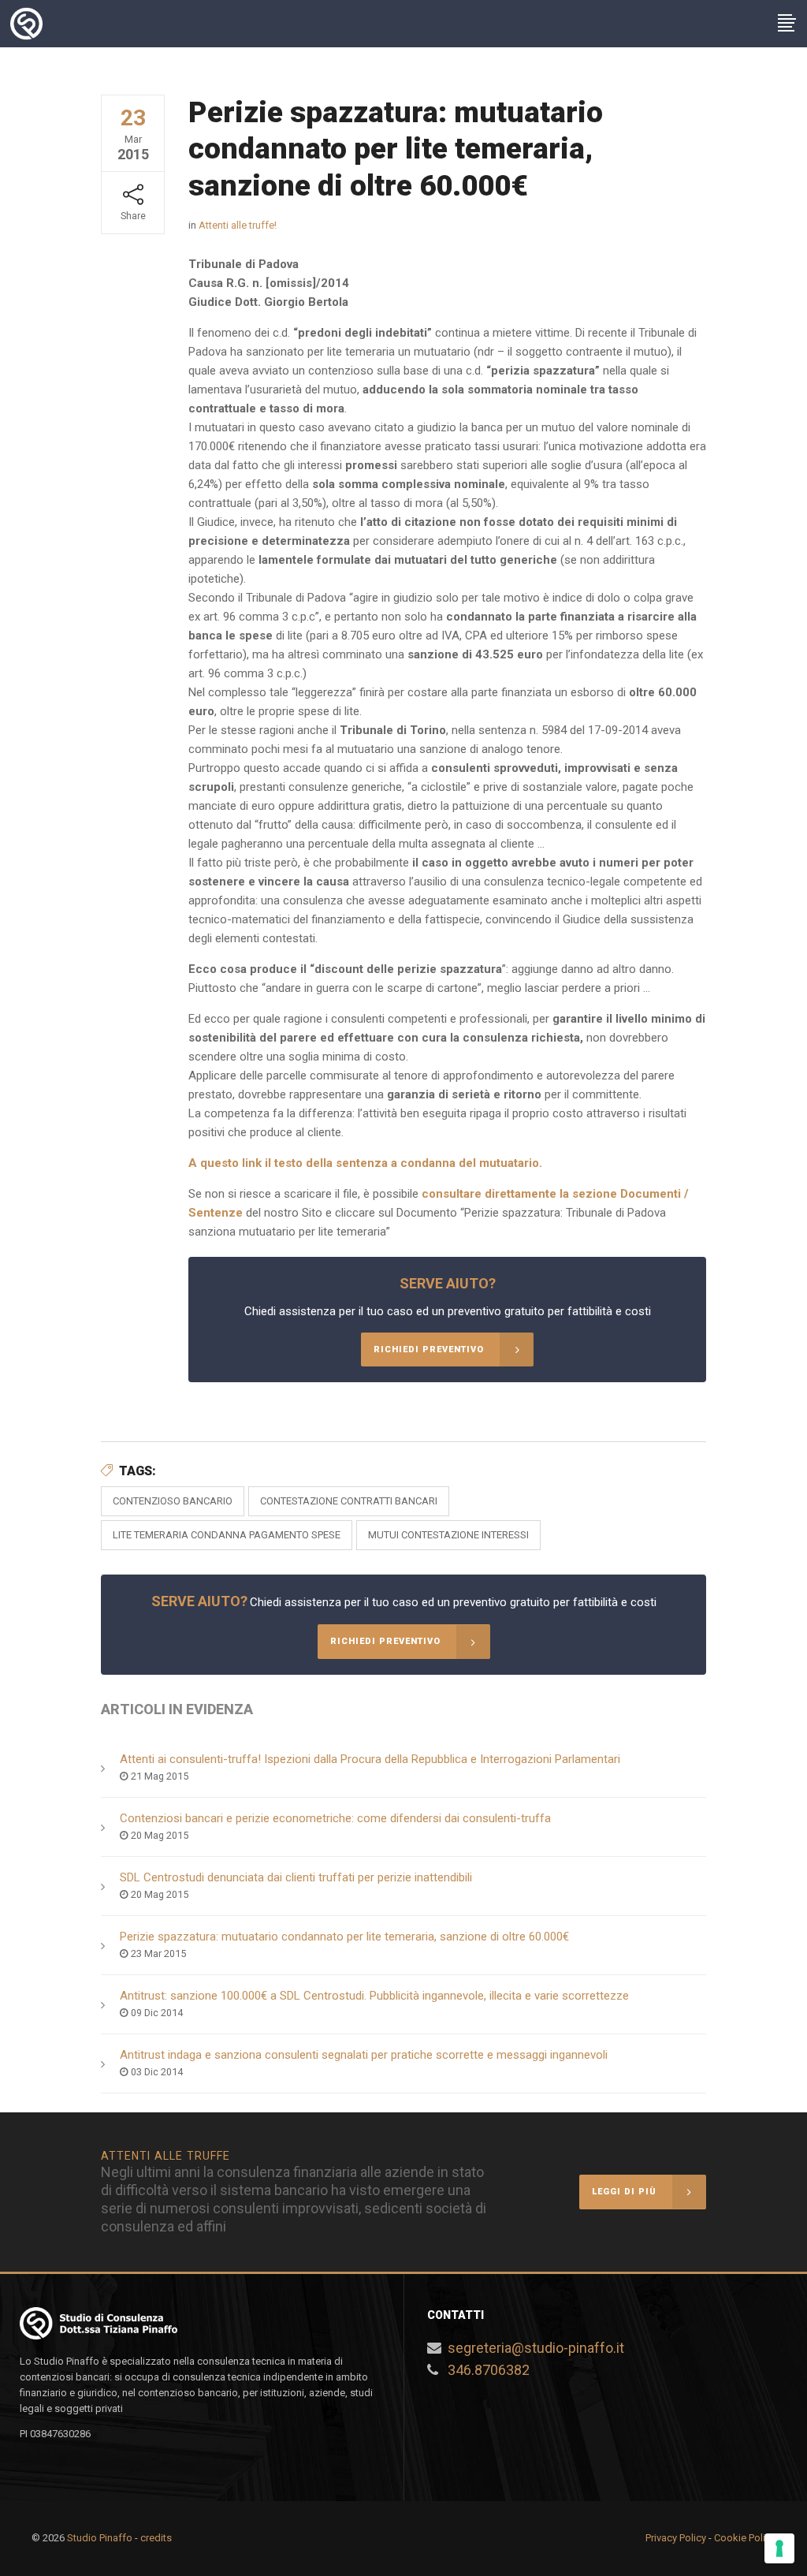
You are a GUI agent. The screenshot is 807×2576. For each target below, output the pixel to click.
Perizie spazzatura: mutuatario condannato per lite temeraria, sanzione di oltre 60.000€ (344, 1937)
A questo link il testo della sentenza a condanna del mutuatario (364, 1163)
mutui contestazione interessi (448, 1535)
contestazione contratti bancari (349, 1501)
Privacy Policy (676, 2538)
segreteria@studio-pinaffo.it (536, 2348)
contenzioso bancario (173, 1501)
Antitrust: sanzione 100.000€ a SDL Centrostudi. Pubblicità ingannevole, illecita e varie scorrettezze (374, 1996)
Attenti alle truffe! (238, 225)
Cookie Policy (745, 2538)
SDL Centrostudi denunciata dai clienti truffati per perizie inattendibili (296, 1877)
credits (156, 2538)
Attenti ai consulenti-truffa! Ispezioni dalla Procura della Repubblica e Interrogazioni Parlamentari (370, 1759)
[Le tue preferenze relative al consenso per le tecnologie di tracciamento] (779, 2548)
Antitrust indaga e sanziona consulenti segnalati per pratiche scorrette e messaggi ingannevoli (364, 2055)
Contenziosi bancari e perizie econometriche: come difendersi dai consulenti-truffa (335, 1818)
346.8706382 (489, 2370)
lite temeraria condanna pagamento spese (227, 1535)
